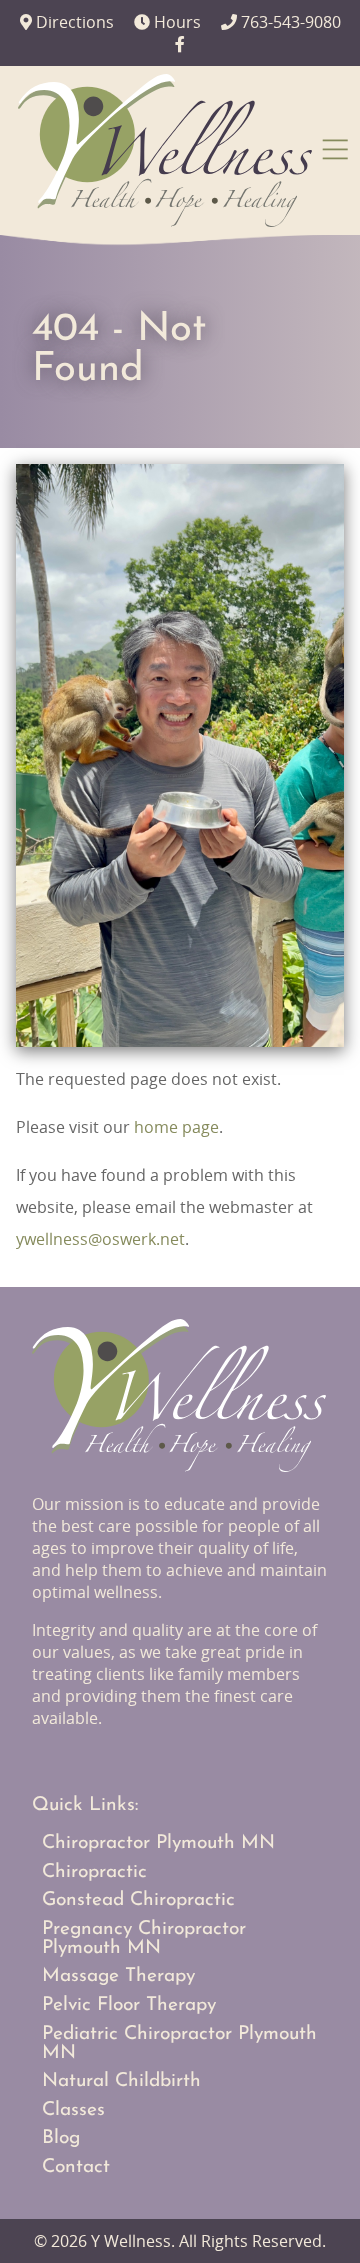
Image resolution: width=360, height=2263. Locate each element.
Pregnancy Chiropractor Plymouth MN (144, 1939)
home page (176, 1127)
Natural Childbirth (121, 2081)
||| (337, 148)
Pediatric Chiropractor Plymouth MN (179, 2044)
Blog (61, 2138)
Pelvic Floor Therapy (129, 2005)
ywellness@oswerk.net (100, 1239)
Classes (73, 2110)
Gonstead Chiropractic (138, 1900)
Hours (167, 22)
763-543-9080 (281, 22)
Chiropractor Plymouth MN (158, 1843)
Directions (67, 22)
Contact (76, 2167)
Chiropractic (94, 1872)
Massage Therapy (118, 1976)
